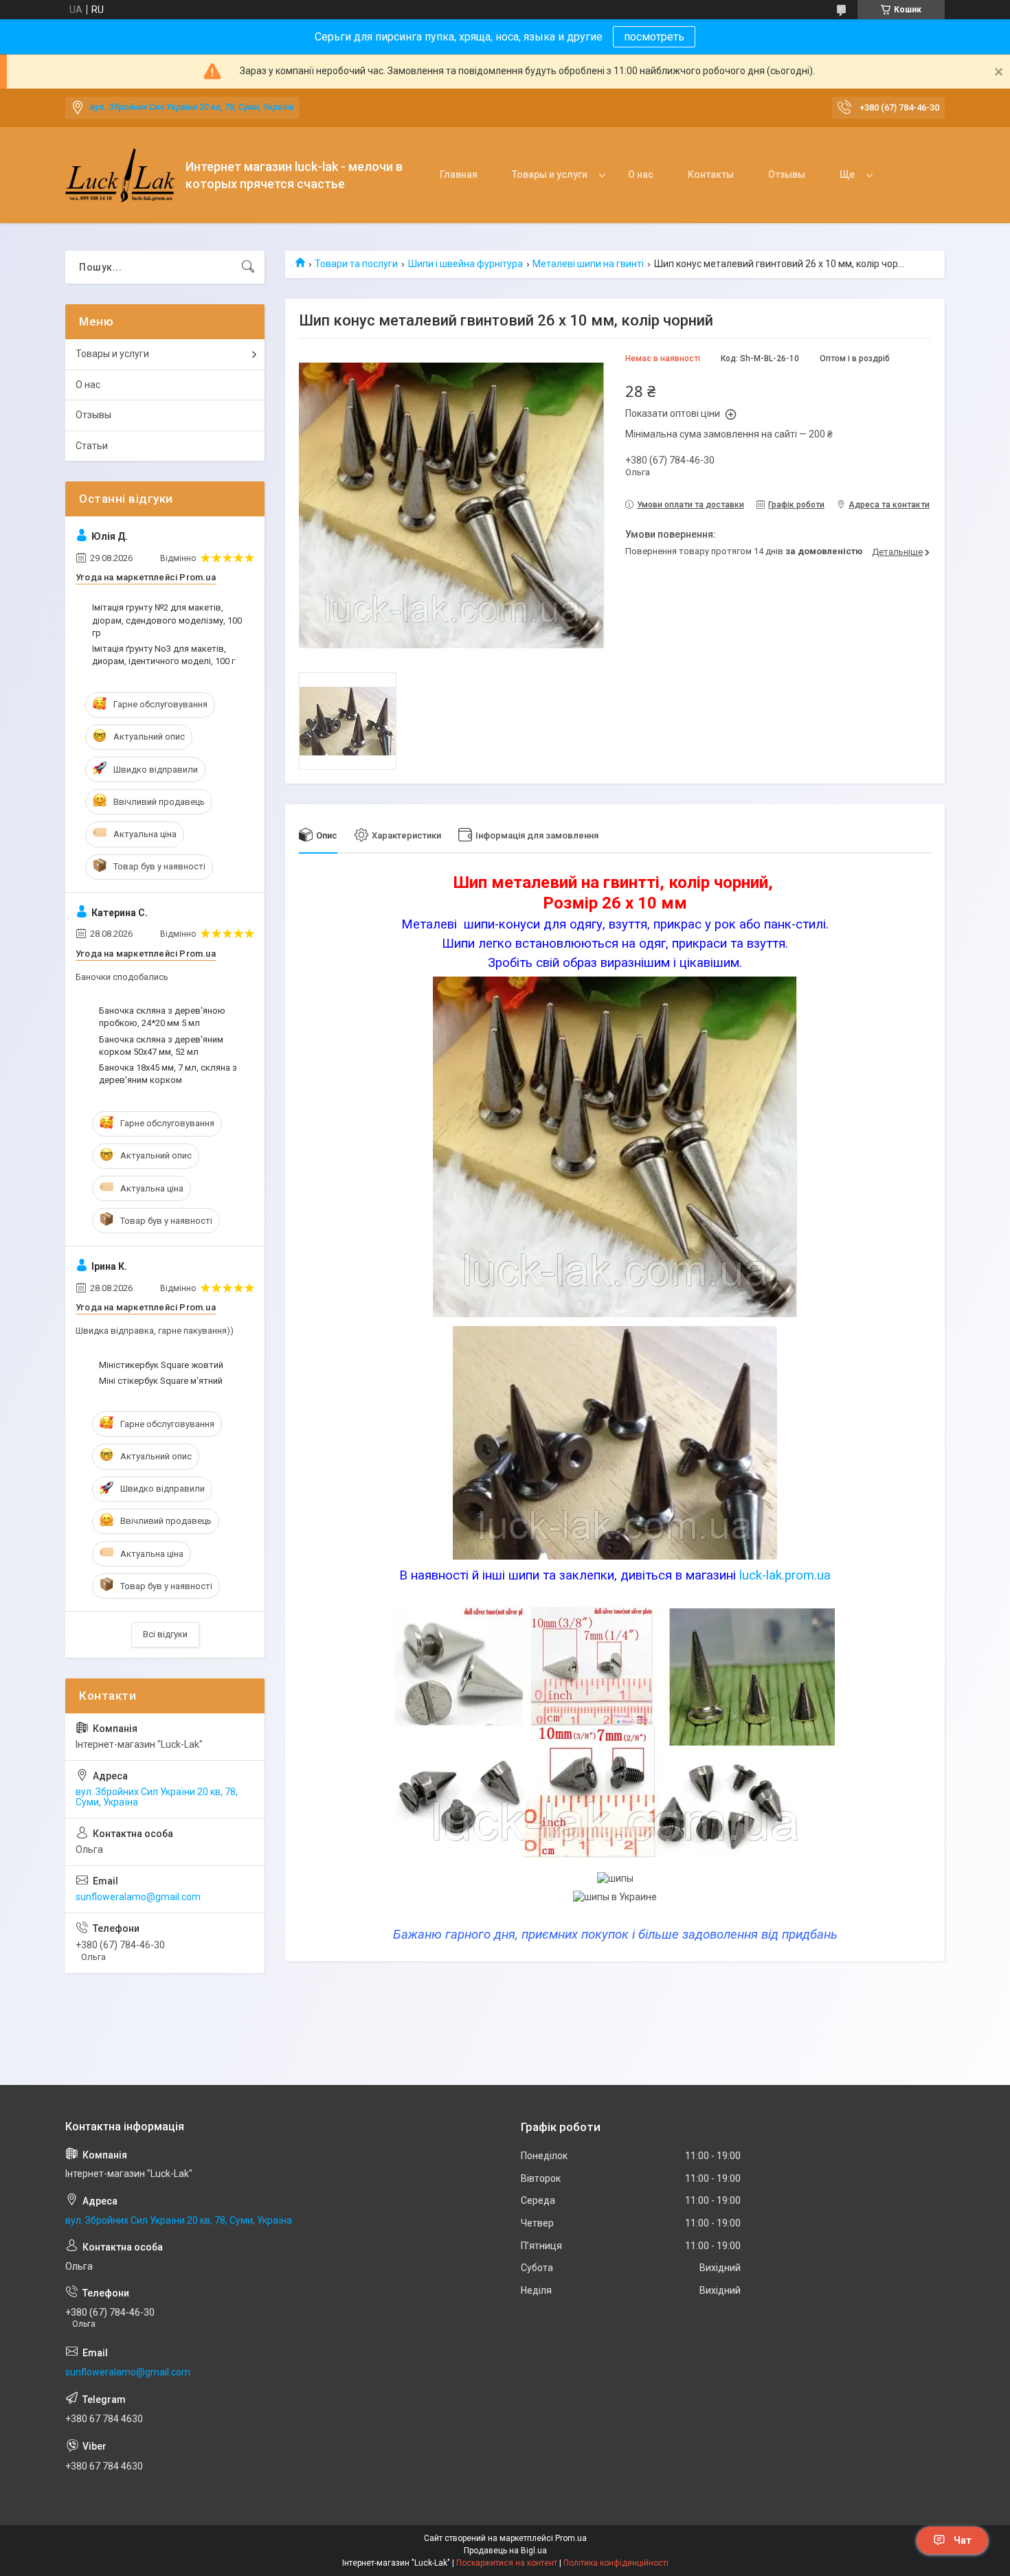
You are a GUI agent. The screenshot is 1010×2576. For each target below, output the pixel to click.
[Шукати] (248, 267)
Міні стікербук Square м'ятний (161, 1381)
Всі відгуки (165, 1634)
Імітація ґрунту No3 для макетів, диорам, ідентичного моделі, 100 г (164, 655)
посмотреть (654, 37)
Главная (459, 174)
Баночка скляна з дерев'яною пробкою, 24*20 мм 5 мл (162, 1017)
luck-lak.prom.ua (785, 1575)
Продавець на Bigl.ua (505, 2551)
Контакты (711, 174)
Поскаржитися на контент (507, 2563)
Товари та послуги (356, 264)
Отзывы (787, 174)
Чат (963, 2540)
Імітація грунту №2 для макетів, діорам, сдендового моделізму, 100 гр (167, 620)
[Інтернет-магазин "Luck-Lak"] (120, 175)
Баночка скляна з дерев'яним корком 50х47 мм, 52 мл (161, 1046)
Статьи (92, 446)
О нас (641, 174)
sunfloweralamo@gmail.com (138, 1897)
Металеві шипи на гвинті (588, 264)
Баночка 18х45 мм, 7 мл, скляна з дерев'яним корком (168, 1074)
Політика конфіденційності (616, 2563)
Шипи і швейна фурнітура (465, 264)
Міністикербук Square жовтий (161, 1365)
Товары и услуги (550, 174)
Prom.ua (571, 2538)
